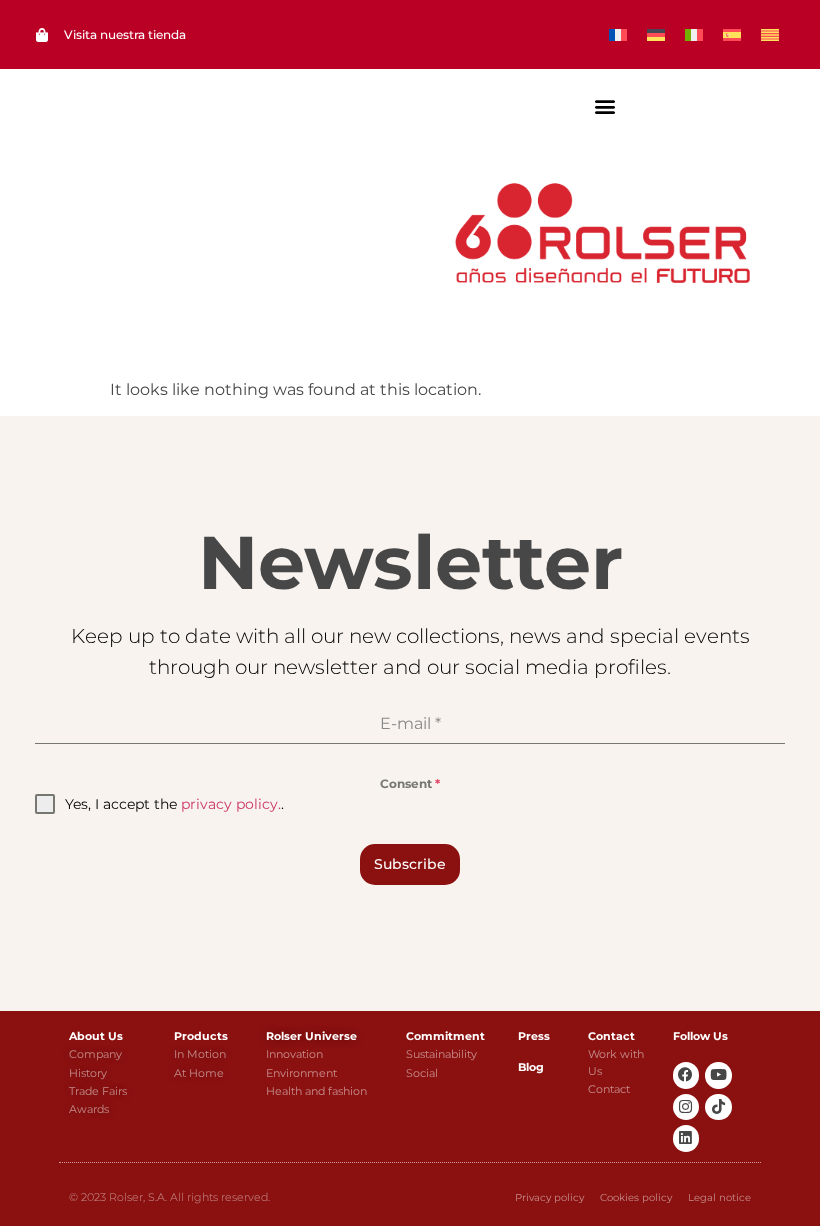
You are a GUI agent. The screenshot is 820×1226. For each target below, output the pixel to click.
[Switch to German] (656, 34)
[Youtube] (718, 1075)
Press (534, 1036)
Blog (531, 1067)
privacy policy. (231, 804)
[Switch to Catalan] (770, 34)
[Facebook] (686, 1075)
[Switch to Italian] (694, 34)
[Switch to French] (618, 34)
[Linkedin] (686, 1138)
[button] (605, 105)
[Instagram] (686, 1107)
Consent (410, 783)
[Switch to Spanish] (732, 34)
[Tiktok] (718, 1107)
